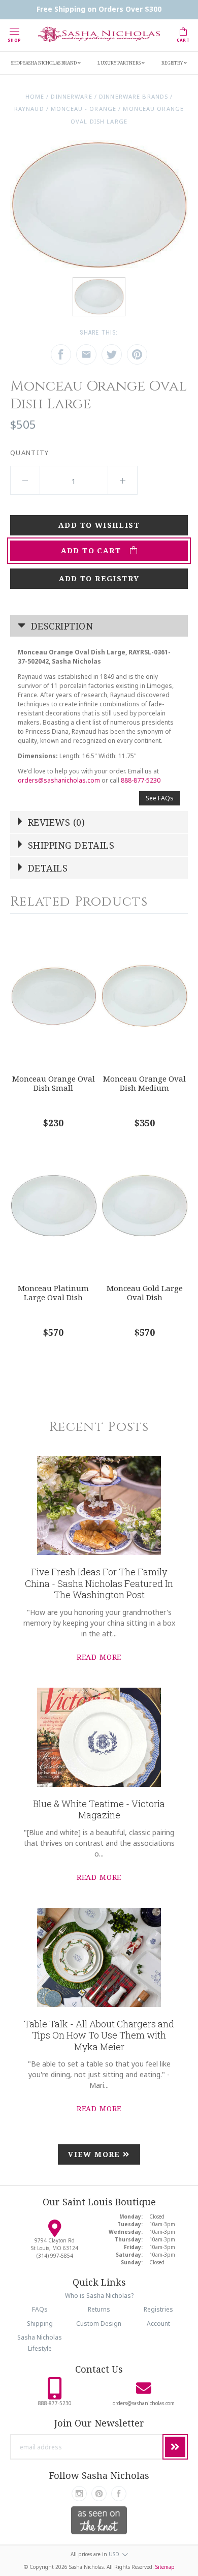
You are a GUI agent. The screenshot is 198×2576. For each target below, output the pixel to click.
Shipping (40, 2324)
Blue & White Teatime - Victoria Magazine (99, 1809)
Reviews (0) (55, 822)
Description (61, 626)
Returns (99, 2309)
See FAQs (160, 798)
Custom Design (99, 2324)
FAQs (40, 2309)
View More (95, 2154)
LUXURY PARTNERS (120, 63)
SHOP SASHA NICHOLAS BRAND (44, 63)
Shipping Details (70, 845)
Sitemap (165, 2567)
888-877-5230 (141, 780)
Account (158, 2324)
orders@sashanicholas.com (59, 780)
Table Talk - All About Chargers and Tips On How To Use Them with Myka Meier (99, 2035)
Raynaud (29, 109)
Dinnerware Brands (134, 96)
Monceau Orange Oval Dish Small (54, 1083)
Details (47, 868)
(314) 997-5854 (55, 2256)
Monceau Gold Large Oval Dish (145, 1293)
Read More (99, 1657)
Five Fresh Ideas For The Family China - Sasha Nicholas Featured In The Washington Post (99, 1583)
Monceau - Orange (84, 109)
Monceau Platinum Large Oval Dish (53, 1293)
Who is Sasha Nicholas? (99, 2296)
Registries (158, 2309)
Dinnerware (71, 96)
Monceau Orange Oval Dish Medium (144, 1083)
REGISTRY (173, 63)
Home (35, 96)
